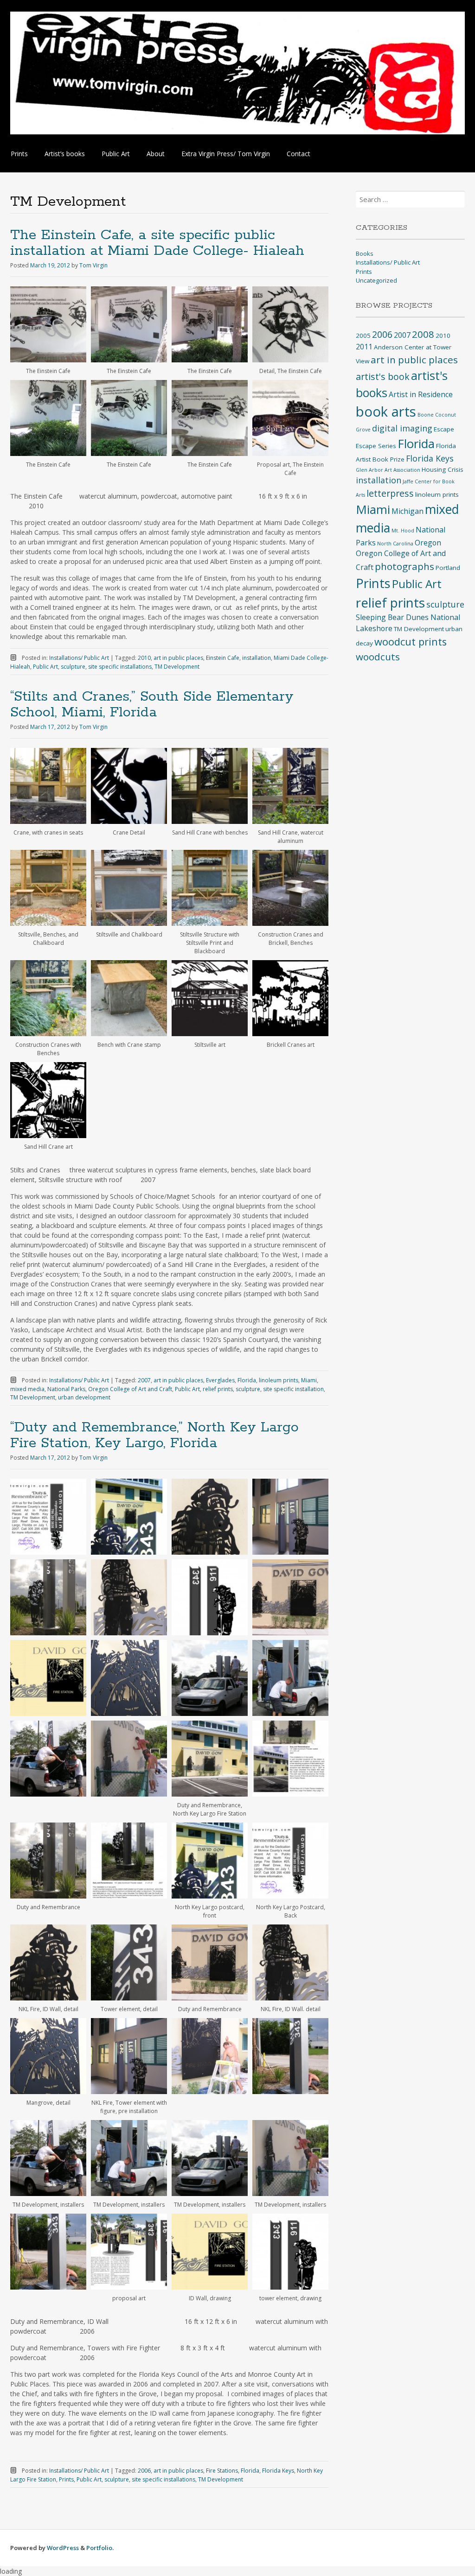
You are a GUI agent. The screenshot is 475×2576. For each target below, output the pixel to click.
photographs (404, 566)
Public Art (116, 154)
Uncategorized (376, 280)
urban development (84, 1397)
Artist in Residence (421, 394)
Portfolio (99, 2548)
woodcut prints (411, 642)
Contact (298, 154)
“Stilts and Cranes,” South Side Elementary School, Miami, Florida (152, 705)
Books (365, 253)
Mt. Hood (403, 531)
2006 (144, 2471)
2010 (144, 658)
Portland (448, 568)
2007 (144, 1380)
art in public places (178, 658)
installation (257, 658)
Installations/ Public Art (79, 658)
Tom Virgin (93, 265)
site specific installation (293, 1389)
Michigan (408, 511)
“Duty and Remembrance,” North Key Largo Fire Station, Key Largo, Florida (154, 1435)
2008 (423, 334)
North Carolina (395, 544)
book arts (386, 411)
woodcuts (378, 657)
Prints (19, 154)
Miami (309, 1380)
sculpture (73, 667)
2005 (363, 335)
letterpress (390, 493)
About (156, 154)
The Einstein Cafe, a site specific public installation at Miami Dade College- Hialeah (157, 243)
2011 (364, 347)
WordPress (63, 2548)
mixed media (27, 1389)
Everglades (220, 1380)
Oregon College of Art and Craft (130, 1389)
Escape (444, 429)
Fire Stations (222, 2471)
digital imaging (402, 428)
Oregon (428, 543)
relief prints (218, 1389)
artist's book (383, 377)
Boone (426, 415)
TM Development (177, 667)
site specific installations (120, 667)
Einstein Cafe (223, 658)
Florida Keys (278, 2471)
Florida (247, 1380)
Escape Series (376, 446)
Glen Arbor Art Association (388, 470)
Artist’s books (65, 154)
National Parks (66, 1389)
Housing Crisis (443, 469)
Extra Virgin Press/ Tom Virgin (226, 154)
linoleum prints (279, 1380)
